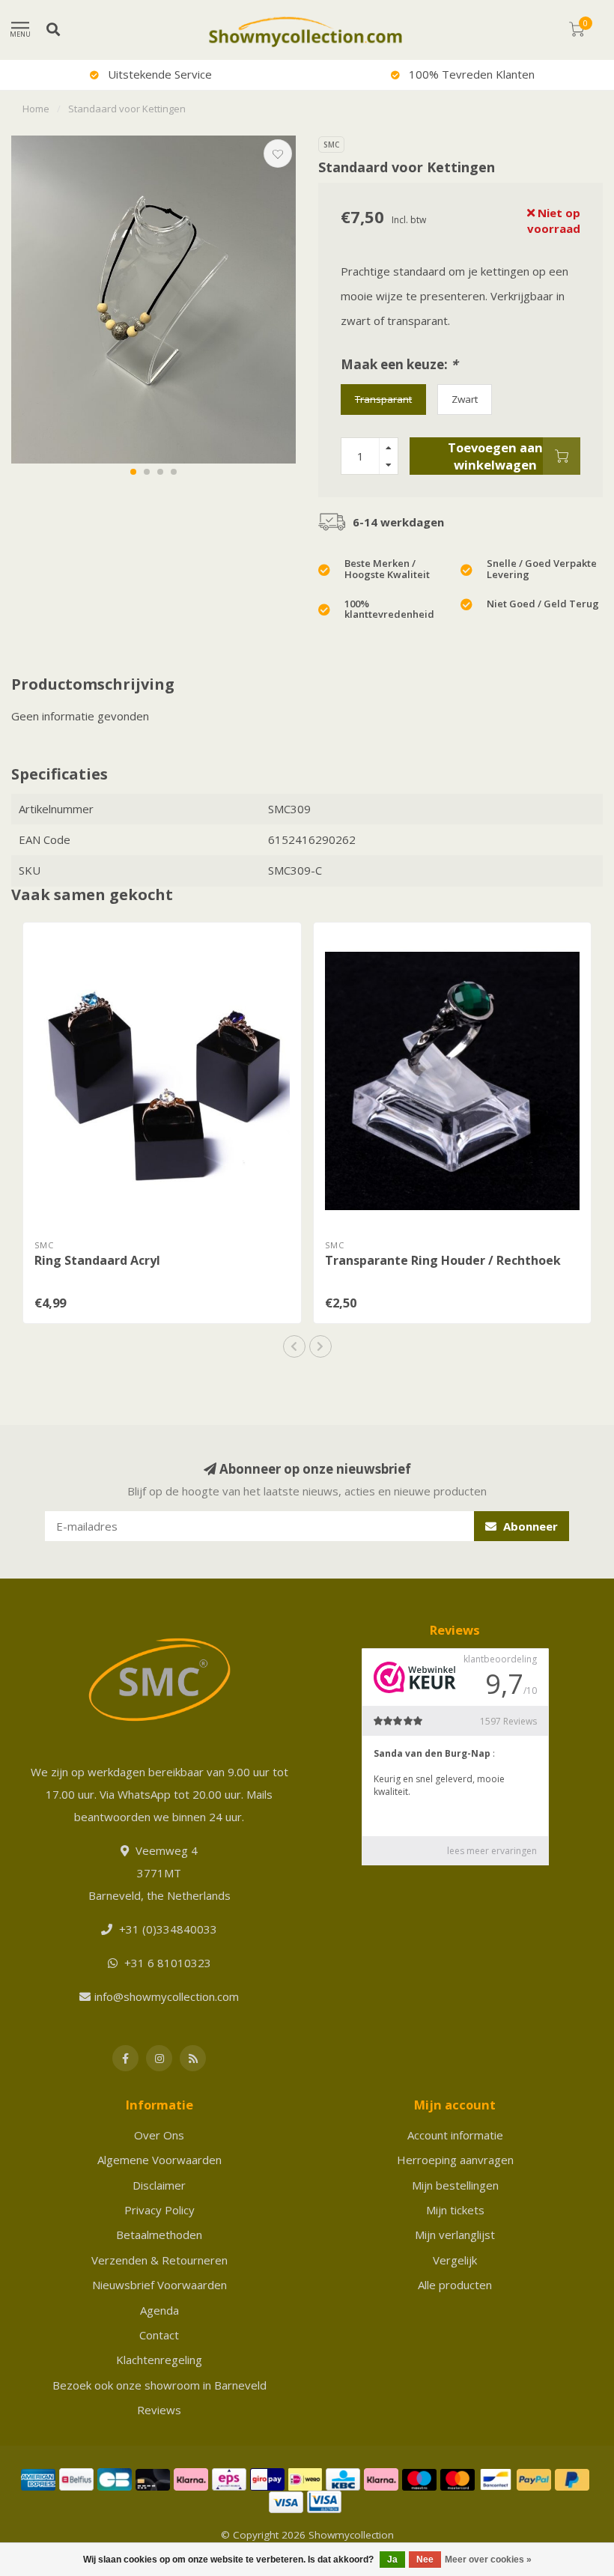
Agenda (159, 2310)
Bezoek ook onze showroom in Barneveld (159, 2385)
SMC (331, 145)
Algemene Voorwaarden (159, 2160)
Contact (159, 2335)
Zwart (465, 399)
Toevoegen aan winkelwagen (495, 456)
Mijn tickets (455, 2210)
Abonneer (529, 1526)
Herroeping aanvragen (455, 2160)
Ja (392, 2560)
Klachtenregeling (159, 2360)
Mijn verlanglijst (455, 2235)
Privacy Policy (159, 2210)
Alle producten (455, 2285)
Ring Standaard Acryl (97, 1260)
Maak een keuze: (399, 364)
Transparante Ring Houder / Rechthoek (443, 1260)
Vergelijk (455, 2260)
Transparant (383, 399)
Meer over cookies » (488, 2560)
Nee (425, 2560)
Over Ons (159, 2135)
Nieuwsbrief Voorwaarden (159, 2285)
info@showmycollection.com (167, 1996)
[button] (133, 472)
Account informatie (455, 2135)
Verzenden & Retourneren (159, 2260)
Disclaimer (159, 2185)
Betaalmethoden (159, 2235)
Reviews (159, 2410)
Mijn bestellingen (455, 2185)
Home (36, 109)
